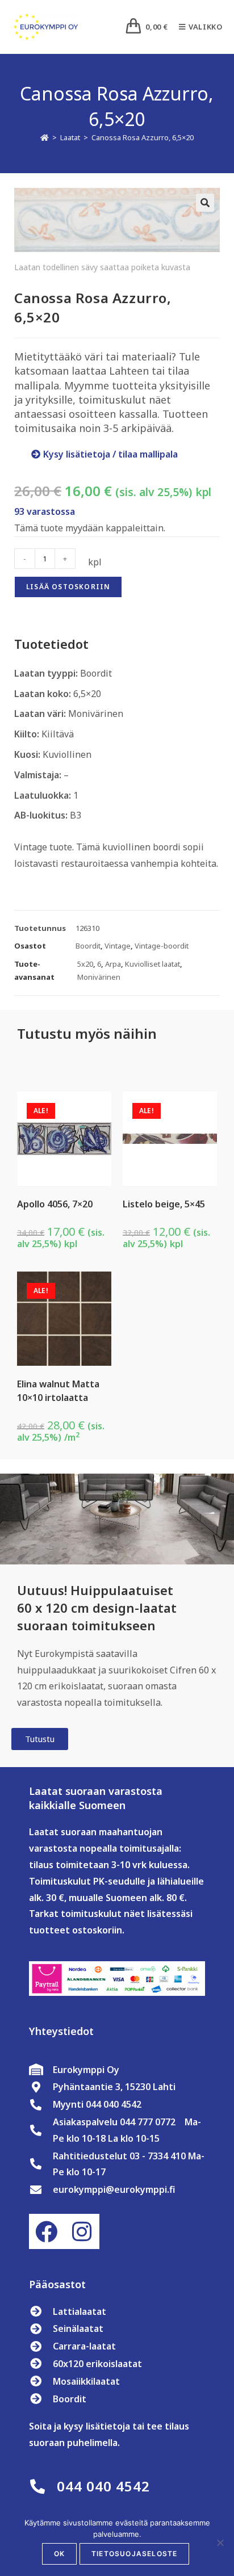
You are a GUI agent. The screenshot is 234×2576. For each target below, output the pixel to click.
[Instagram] (82, 2231)
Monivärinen (99, 977)
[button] (205, 203)
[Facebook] (47, 2231)
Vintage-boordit (162, 946)
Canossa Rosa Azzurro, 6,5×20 (143, 137)
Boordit (88, 946)
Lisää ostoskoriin (68, 587)
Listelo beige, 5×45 (164, 1204)
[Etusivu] (45, 137)
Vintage (118, 946)
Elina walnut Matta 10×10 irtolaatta (58, 1391)
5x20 (85, 964)
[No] (220, 2543)
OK (59, 2554)
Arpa (113, 964)
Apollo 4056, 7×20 (55, 1204)
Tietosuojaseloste (134, 2554)
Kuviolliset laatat (152, 964)
